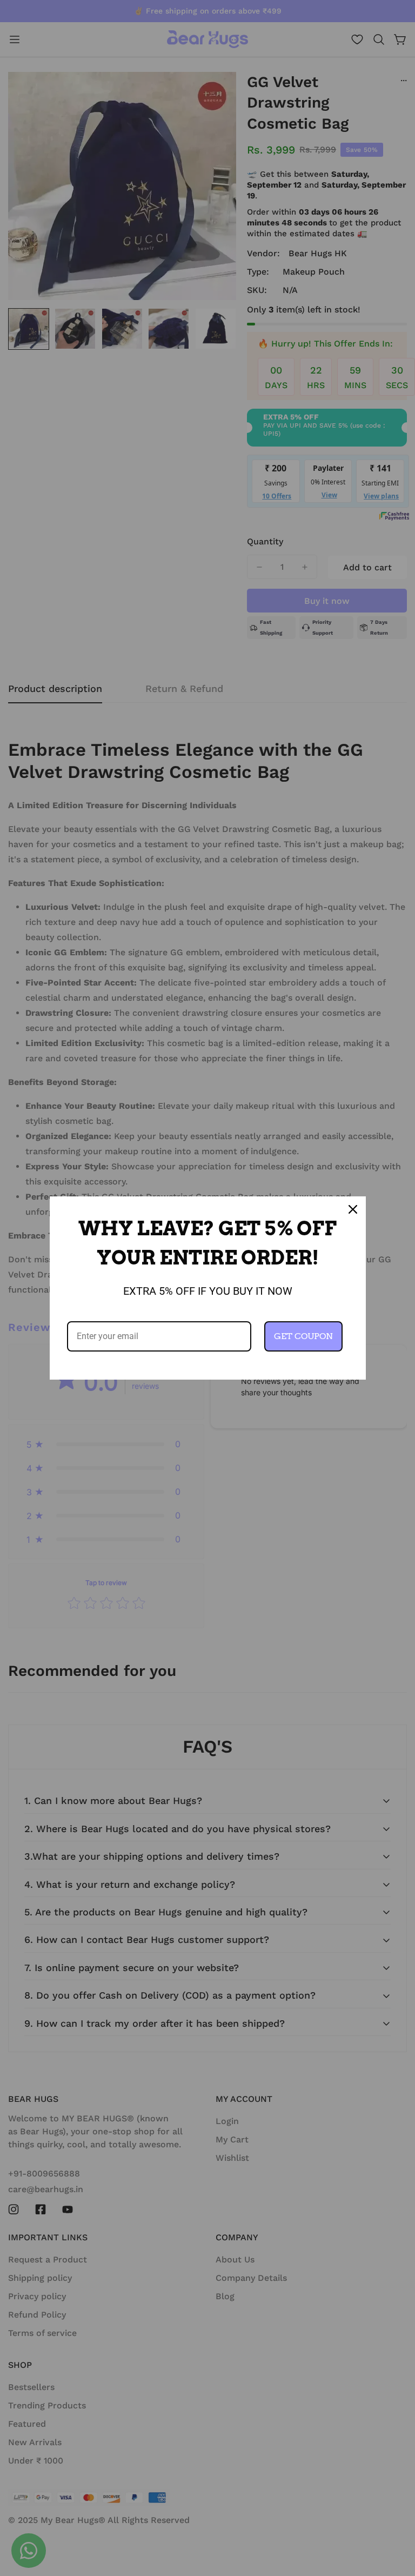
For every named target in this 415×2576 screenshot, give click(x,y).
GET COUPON (303, 1336)
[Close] (353, 1209)
